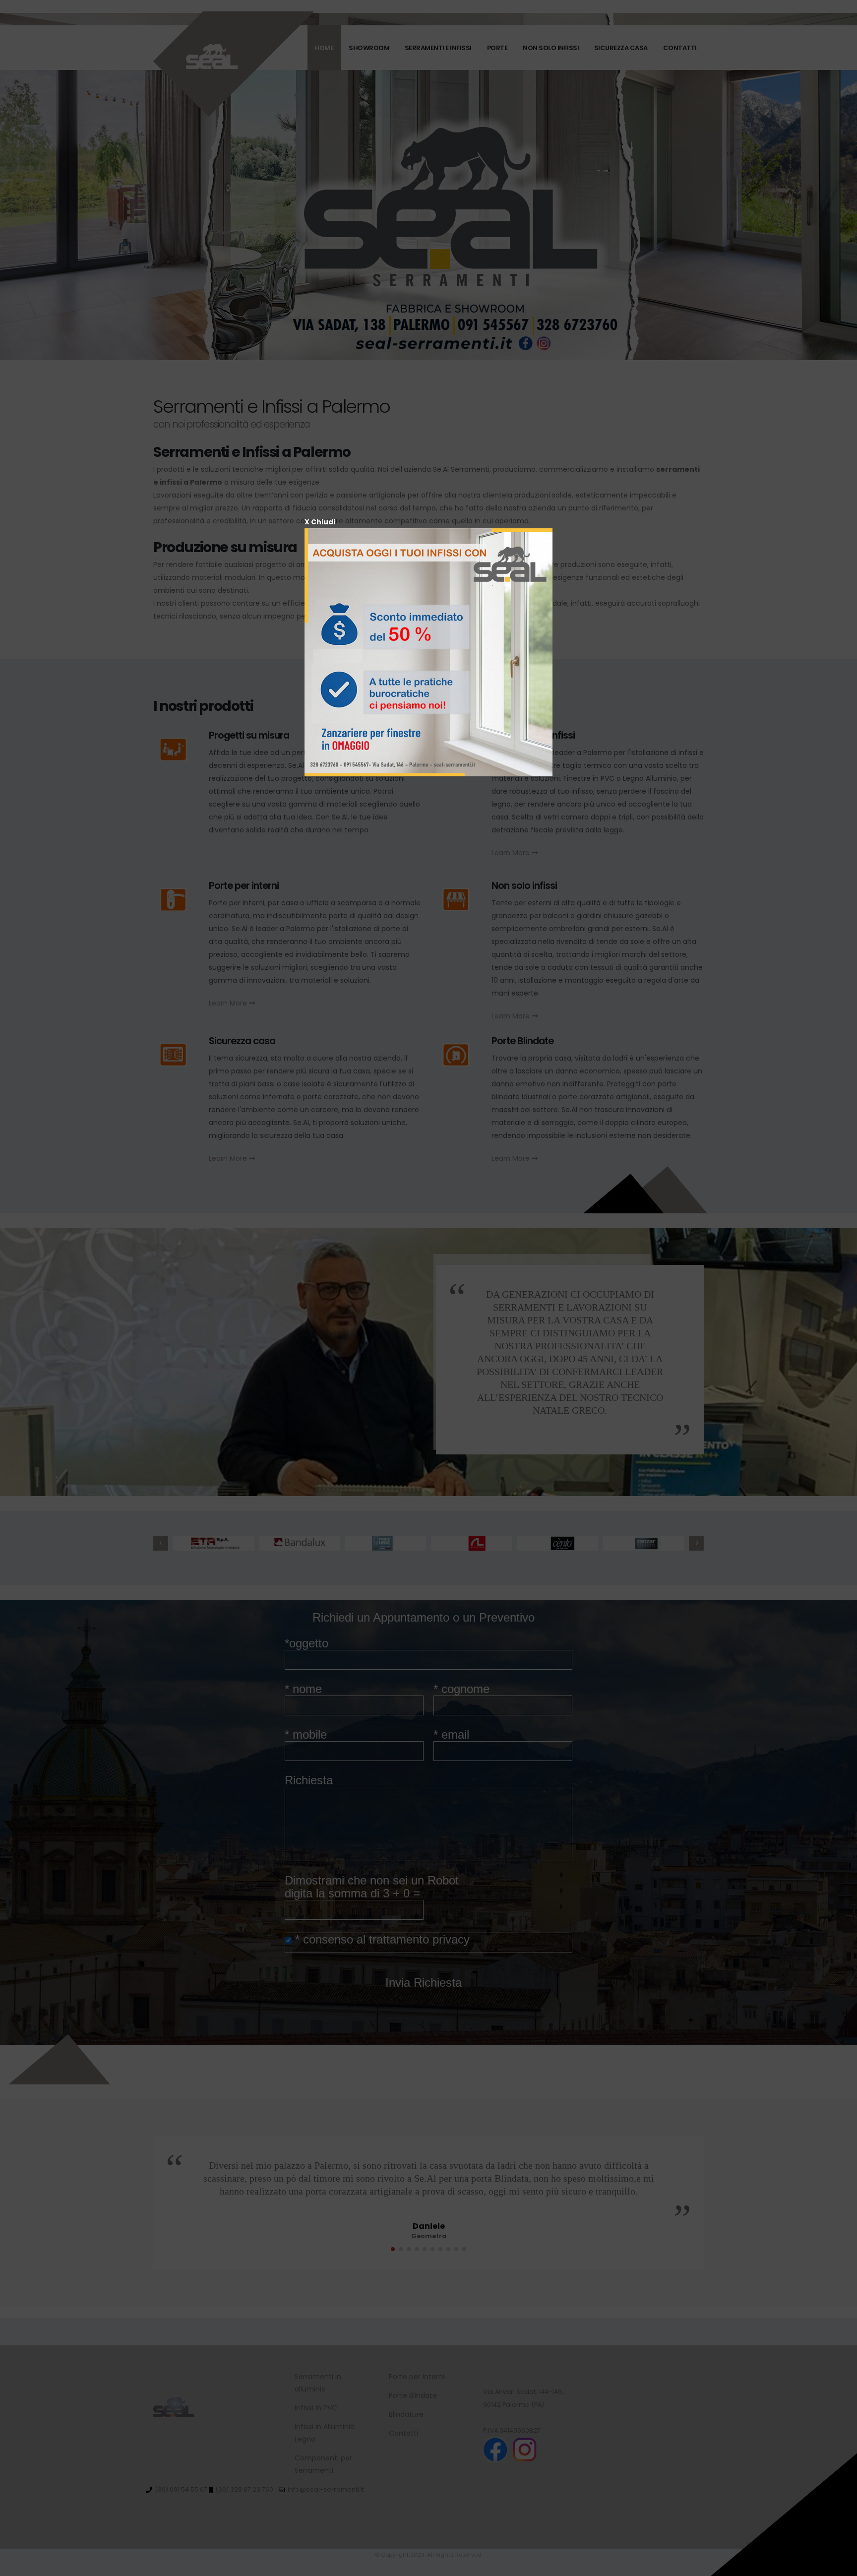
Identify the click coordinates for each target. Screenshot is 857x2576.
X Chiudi (320, 522)
